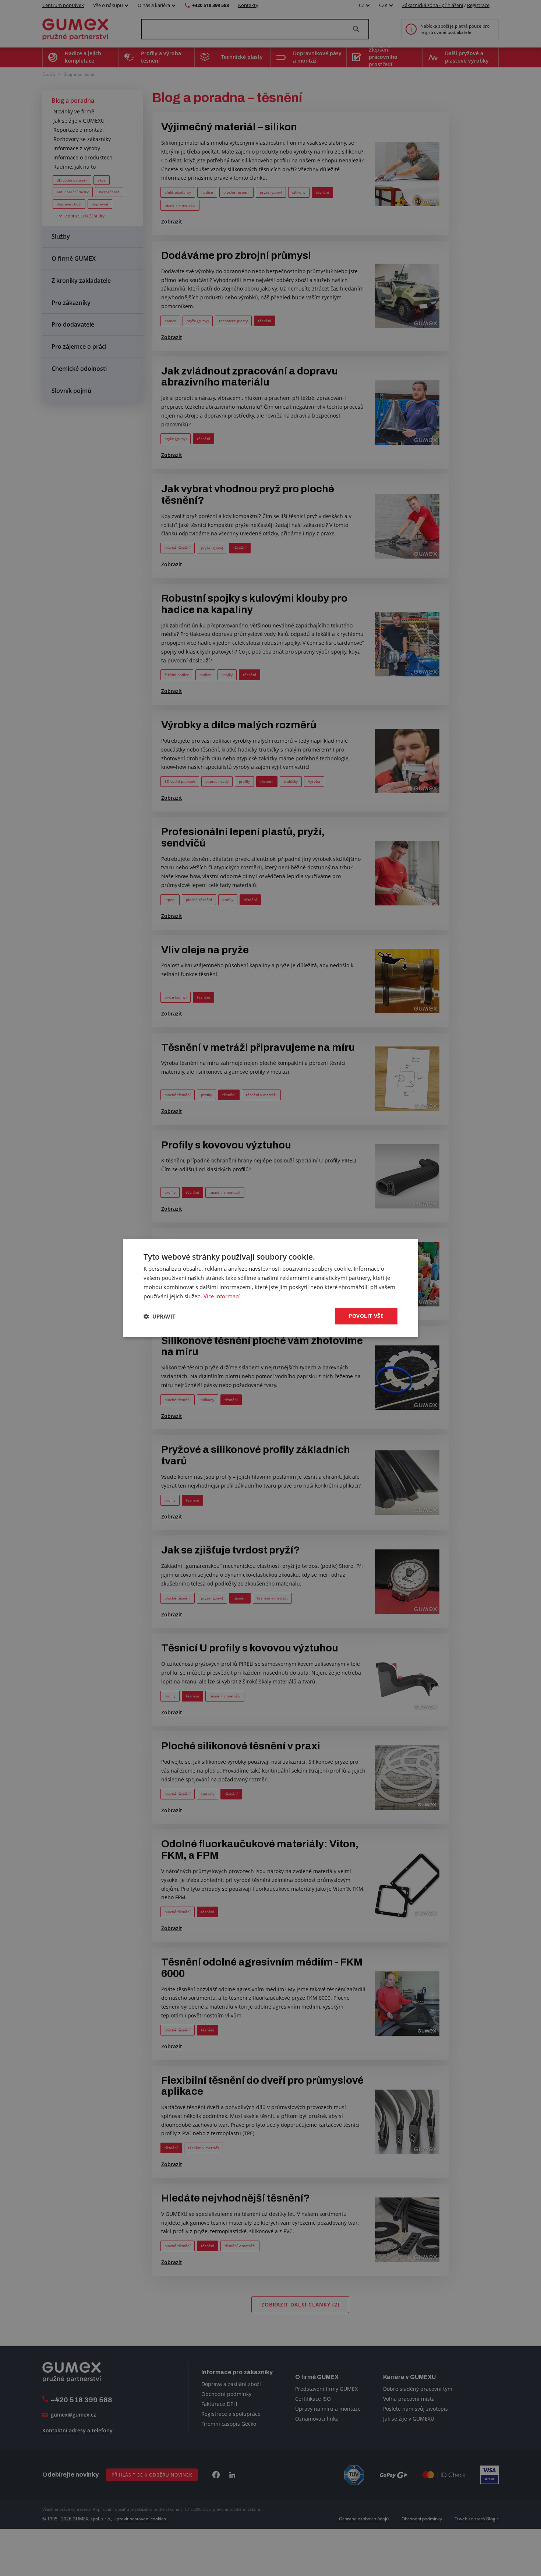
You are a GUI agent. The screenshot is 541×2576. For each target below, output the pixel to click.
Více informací (222, 1296)
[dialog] (270, 1288)
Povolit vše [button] (366, 1316)
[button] (160, 1316)
